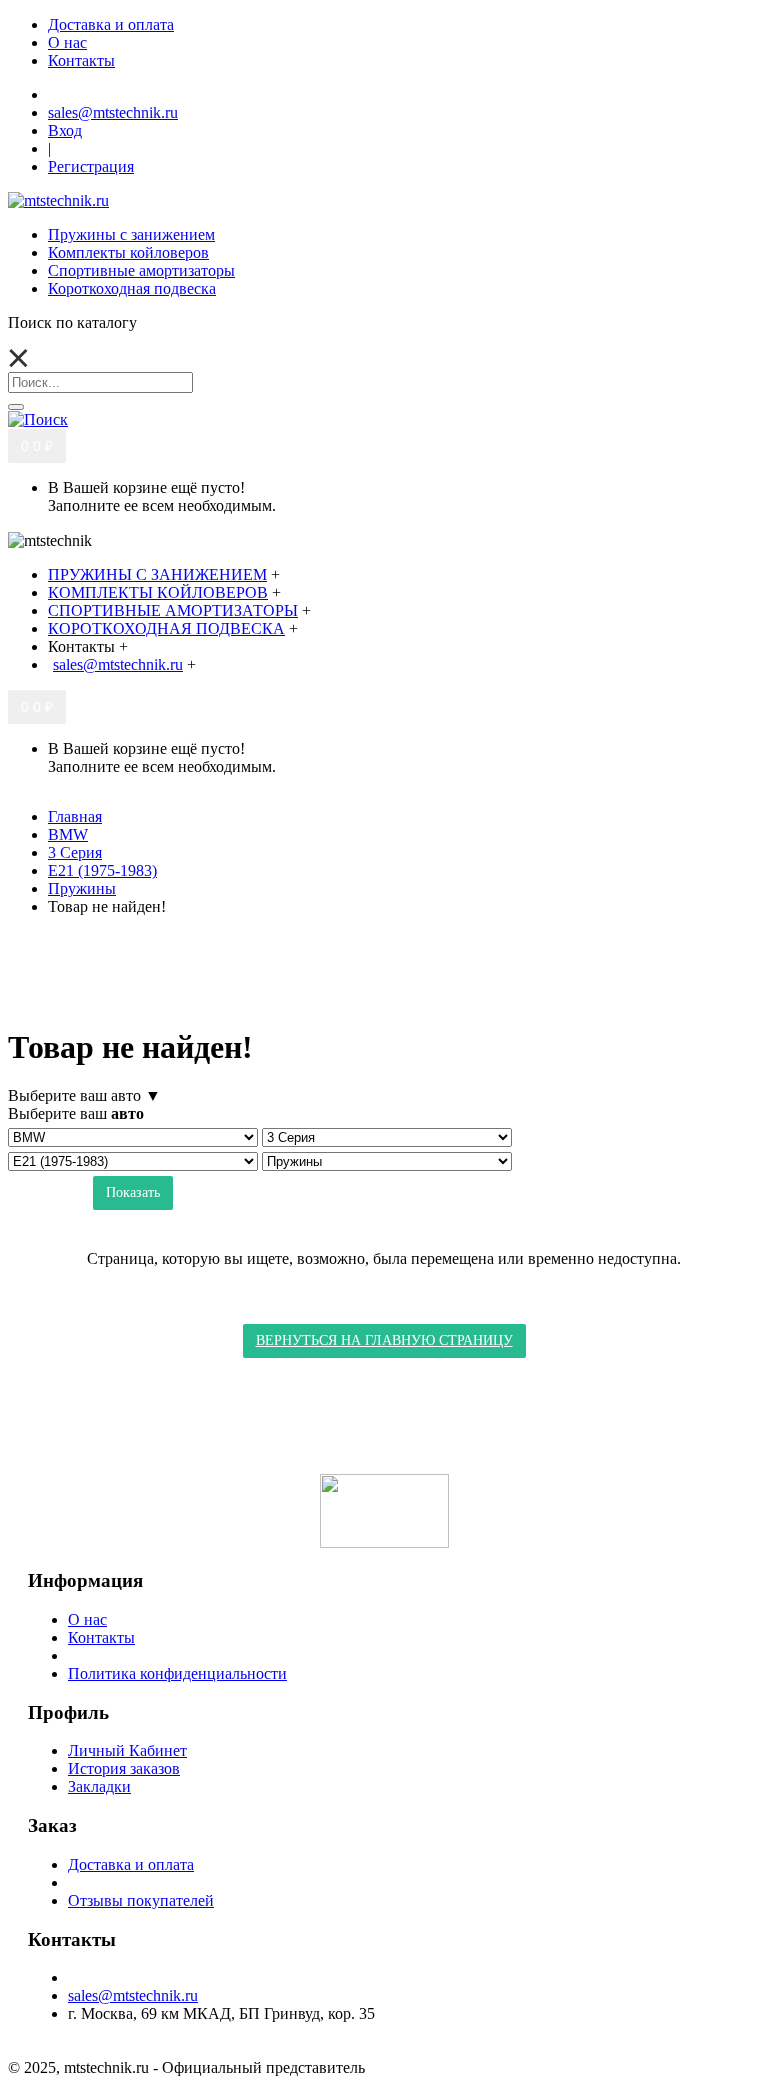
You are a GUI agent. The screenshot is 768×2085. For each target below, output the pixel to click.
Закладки (99, 1786)
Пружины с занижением (131, 234)
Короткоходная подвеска (132, 288)
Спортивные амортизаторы (141, 270)
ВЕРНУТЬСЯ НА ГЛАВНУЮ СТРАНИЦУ (384, 1340)
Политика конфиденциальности (177, 1673)
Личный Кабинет (127, 1750)
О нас (87, 1619)
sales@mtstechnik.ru (133, 1995)
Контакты (101, 1637)
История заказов (124, 1768)
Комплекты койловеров (128, 252)
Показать (133, 1192)
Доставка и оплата (131, 1864)
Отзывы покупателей (141, 1900)
